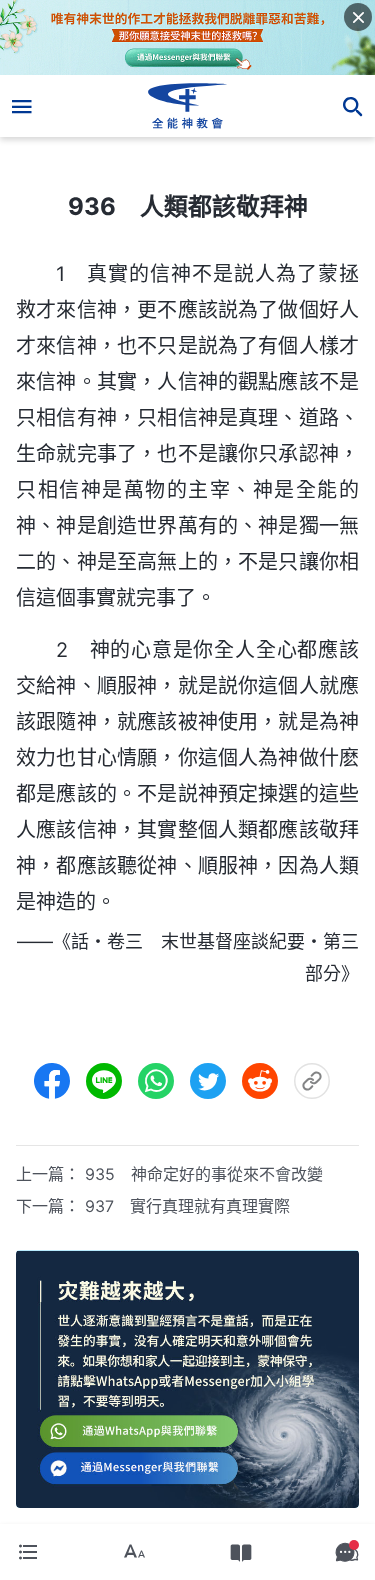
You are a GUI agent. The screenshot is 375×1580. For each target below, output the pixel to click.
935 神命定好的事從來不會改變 (204, 1174)
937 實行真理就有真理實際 (187, 1206)
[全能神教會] (187, 106)
